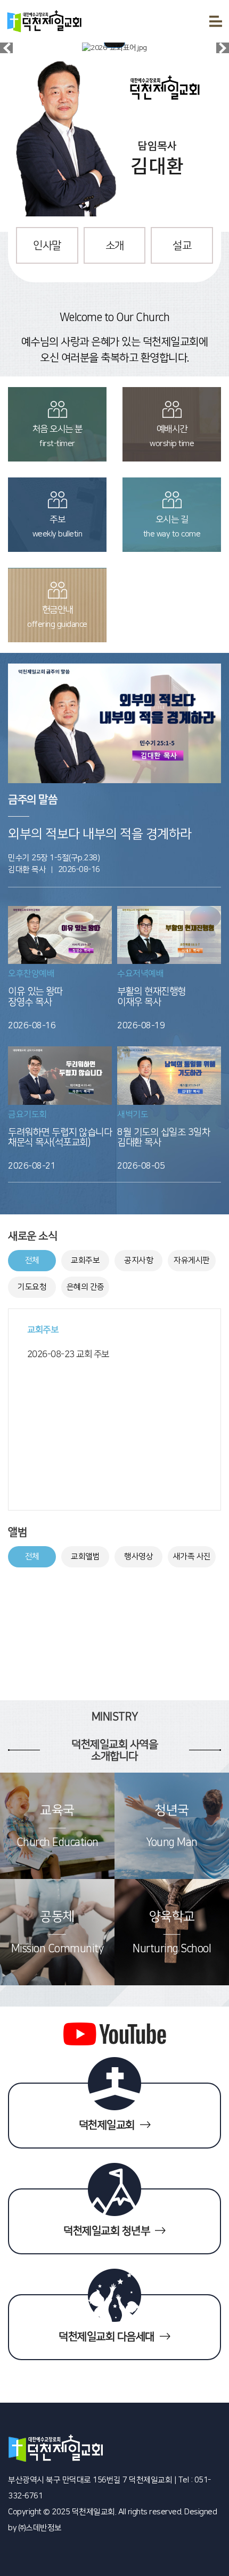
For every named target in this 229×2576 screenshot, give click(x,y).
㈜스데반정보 (40, 2528)
